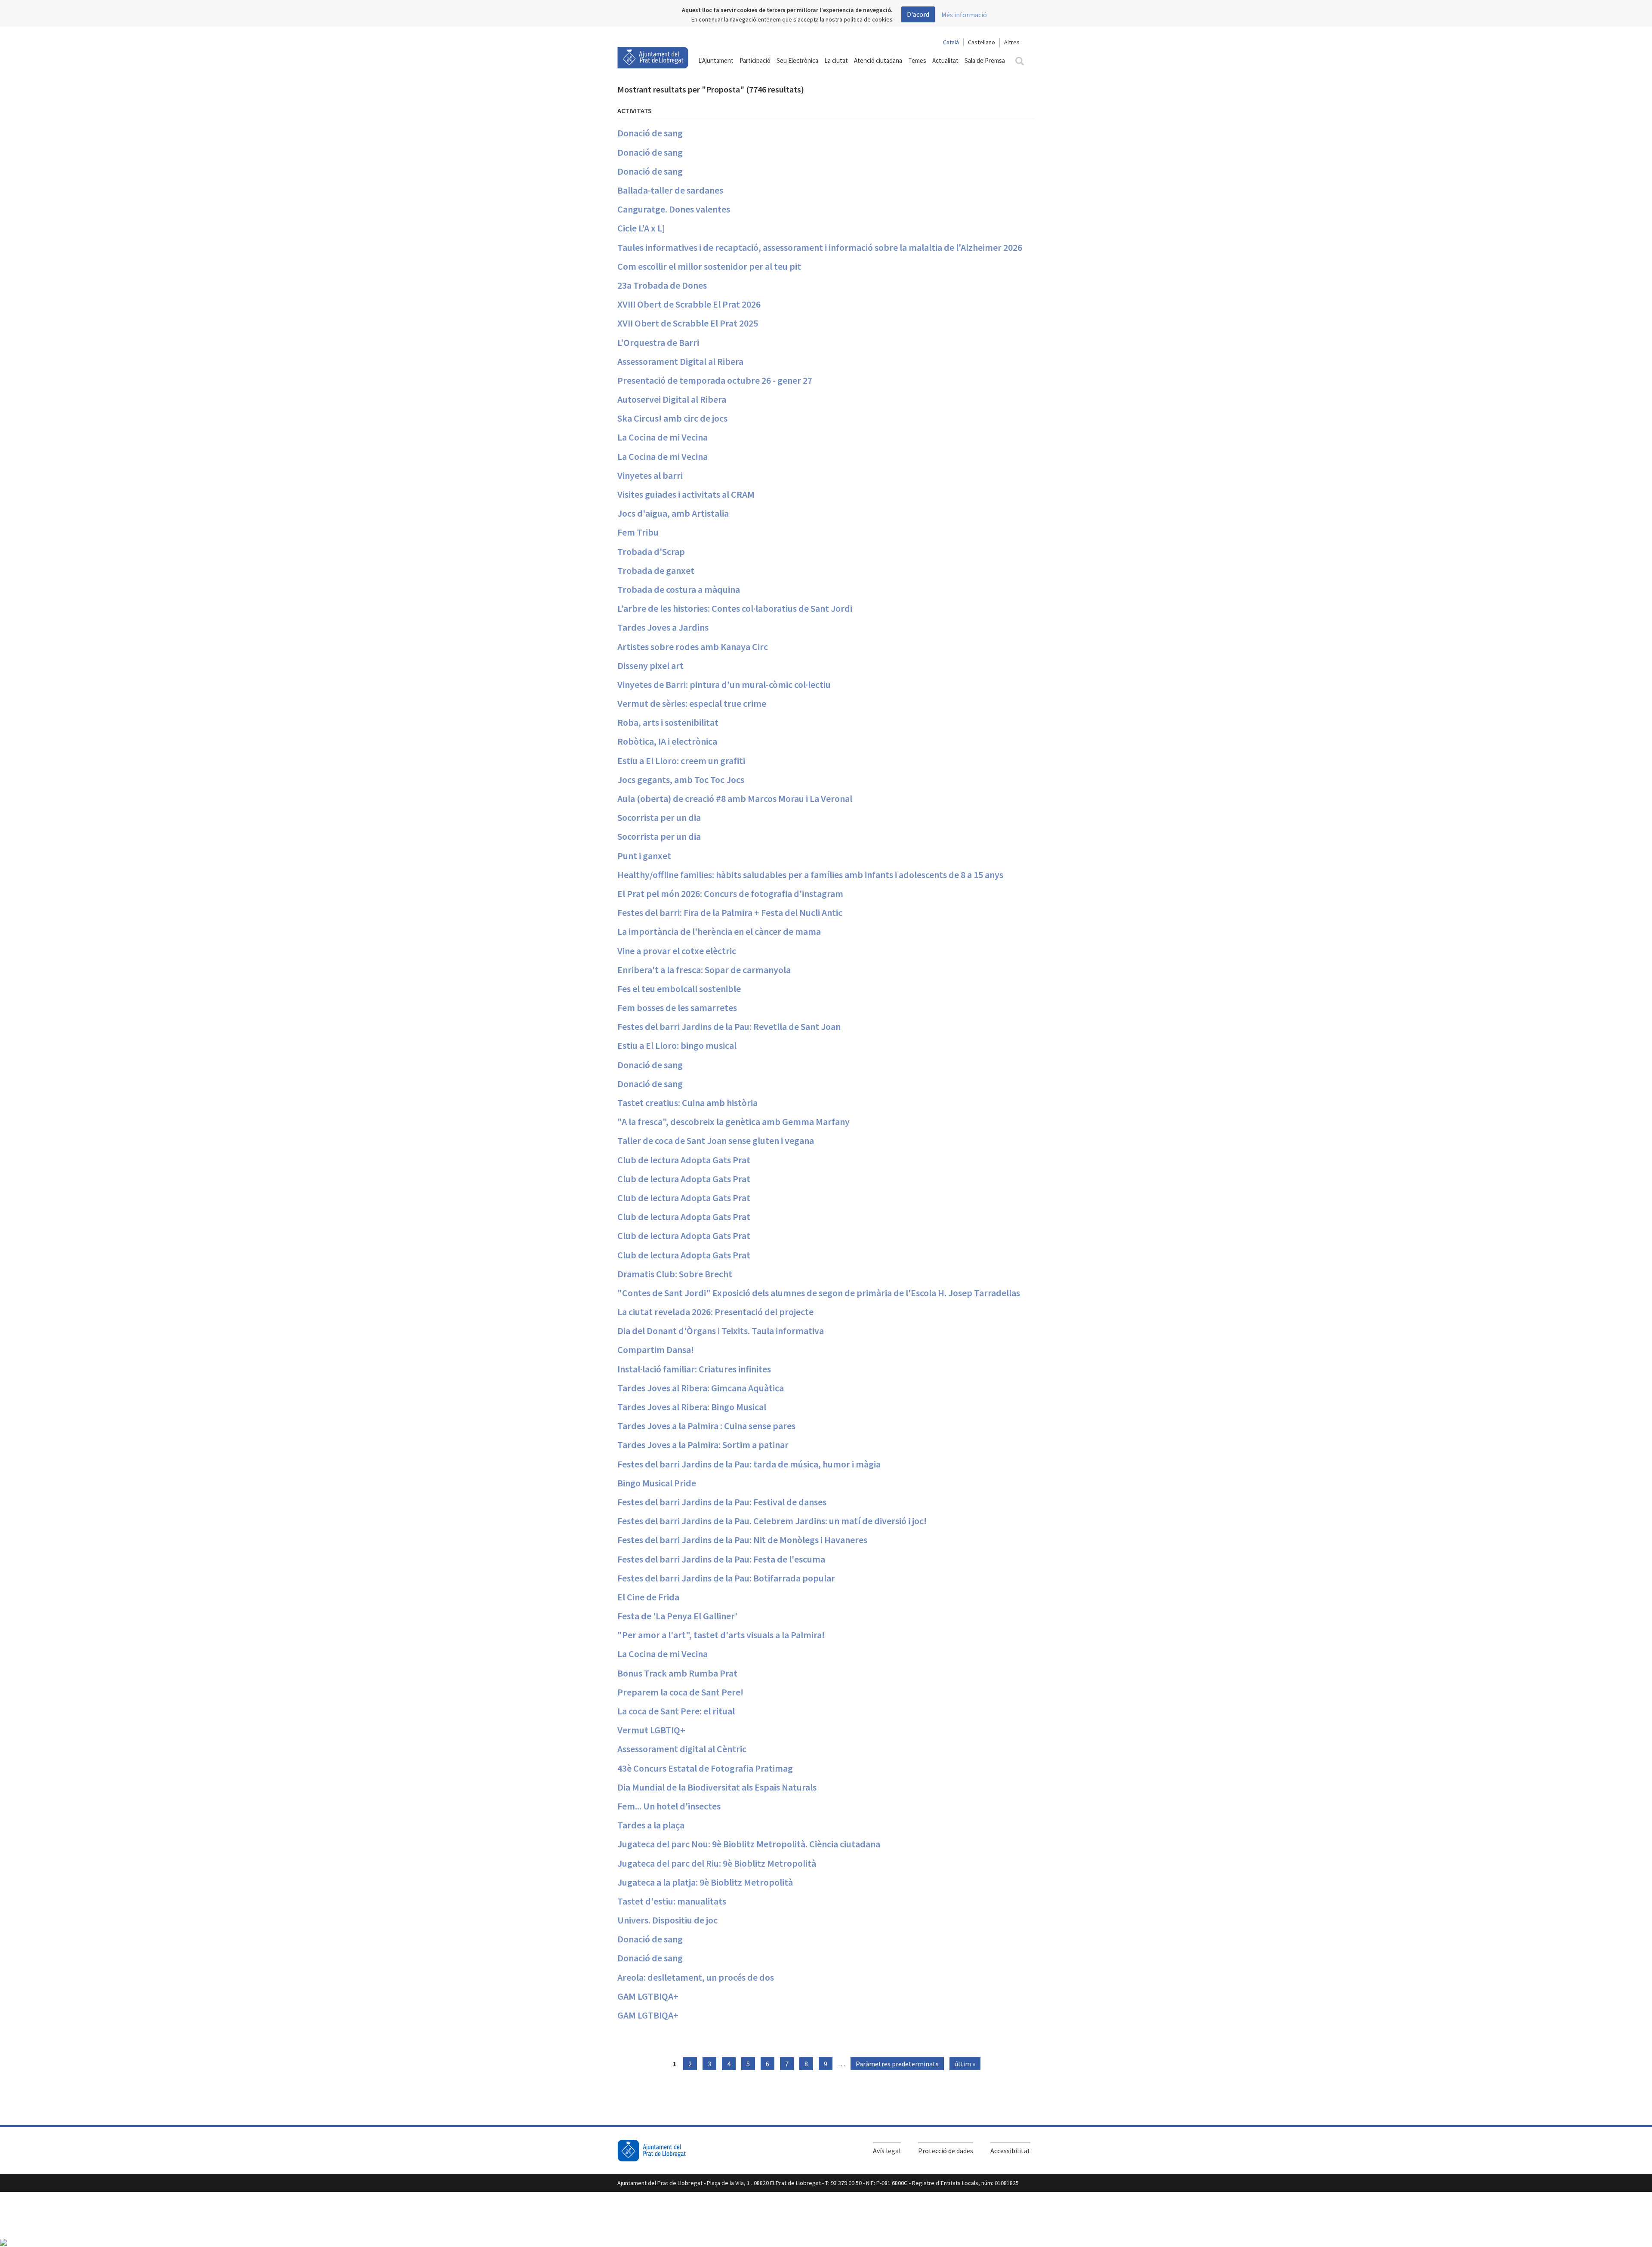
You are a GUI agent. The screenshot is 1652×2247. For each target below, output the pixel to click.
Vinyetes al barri (650, 475)
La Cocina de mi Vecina (663, 437)
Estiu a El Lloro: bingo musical (677, 1045)
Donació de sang (650, 133)
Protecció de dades (946, 2151)
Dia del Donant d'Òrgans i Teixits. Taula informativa (721, 1331)
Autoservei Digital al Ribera (672, 399)
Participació (755, 60)
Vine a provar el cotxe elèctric (677, 951)
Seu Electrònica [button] (797, 60)
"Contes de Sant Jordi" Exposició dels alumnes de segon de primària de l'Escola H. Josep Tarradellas (819, 1293)
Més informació (964, 15)
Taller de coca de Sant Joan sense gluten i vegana (716, 1140)
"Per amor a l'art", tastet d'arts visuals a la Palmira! (721, 1635)
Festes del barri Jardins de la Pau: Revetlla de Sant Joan (729, 1026)
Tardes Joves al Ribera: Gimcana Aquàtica (701, 1388)
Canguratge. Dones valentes (674, 209)
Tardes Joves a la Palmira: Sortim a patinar (703, 1445)
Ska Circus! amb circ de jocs (672, 418)
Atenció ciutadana (878, 60)
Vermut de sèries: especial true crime (692, 703)
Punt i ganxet (644, 856)
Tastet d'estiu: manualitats (672, 1901)
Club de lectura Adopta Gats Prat (684, 1160)
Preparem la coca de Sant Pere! (680, 1692)
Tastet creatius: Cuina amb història (687, 1103)
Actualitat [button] (945, 60)
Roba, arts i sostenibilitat (668, 722)
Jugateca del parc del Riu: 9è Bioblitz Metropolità (717, 1863)
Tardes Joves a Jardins (663, 627)
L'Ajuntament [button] (716, 60)
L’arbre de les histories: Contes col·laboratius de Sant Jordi (735, 608)
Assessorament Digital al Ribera (680, 361)
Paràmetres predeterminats (897, 2064)
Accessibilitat (1010, 2151)
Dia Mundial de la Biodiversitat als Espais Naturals (717, 1787)
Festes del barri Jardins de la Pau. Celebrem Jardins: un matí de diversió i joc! (772, 1521)
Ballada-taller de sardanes (670, 190)
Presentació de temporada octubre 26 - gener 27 (715, 380)
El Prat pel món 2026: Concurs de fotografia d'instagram (730, 894)
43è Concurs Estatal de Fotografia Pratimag (705, 1768)
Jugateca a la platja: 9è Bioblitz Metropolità (705, 1882)
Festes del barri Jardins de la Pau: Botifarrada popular (726, 1578)
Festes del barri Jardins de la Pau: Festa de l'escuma (721, 1559)
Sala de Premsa (985, 60)
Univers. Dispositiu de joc (667, 1920)
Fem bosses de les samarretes (677, 1008)
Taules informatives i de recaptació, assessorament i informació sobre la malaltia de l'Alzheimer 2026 (820, 247)
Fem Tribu (638, 532)
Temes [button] (917, 60)
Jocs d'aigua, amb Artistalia (673, 513)
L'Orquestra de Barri (658, 342)
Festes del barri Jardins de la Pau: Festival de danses (722, 1502)
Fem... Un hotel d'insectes (669, 1806)
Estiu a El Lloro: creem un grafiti (681, 761)
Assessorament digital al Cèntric (682, 1749)
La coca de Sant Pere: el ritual (676, 1711)
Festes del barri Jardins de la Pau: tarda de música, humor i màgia (749, 1464)
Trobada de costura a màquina (679, 589)
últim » (965, 2064)
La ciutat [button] (836, 60)
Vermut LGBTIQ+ (651, 1730)
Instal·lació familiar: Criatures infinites (694, 1369)
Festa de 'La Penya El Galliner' (677, 1616)
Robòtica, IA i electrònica (667, 741)
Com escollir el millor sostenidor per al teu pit (709, 266)
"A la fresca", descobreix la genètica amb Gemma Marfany (734, 1122)
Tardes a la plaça (651, 1825)
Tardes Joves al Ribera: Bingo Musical (692, 1407)
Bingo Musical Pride (657, 1483)
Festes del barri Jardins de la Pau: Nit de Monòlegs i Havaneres (742, 1540)
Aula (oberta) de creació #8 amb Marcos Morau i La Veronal (735, 798)
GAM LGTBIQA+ (648, 1996)
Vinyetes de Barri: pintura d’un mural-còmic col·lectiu (724, 684)
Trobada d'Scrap (651, 552)
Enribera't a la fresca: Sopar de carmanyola (704, 970)
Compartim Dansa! (656, 1350)
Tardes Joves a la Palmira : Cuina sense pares (706, 1426)
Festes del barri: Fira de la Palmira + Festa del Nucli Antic (730, 912)
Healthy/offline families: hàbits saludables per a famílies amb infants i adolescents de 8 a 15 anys (810, 875)
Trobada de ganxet (656, 570)
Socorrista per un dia (659, 817)
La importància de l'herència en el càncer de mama (719, 931)
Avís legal (887, 2151)
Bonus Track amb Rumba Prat (677, 1673)
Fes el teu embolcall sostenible (679, 989)
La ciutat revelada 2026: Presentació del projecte (715, 1312)
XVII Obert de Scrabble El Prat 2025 (688, 323)
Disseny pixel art (650, 666)
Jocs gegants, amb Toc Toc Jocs (681, 780)
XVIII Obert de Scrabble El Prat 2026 (689, 304)
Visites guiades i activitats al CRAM (686, 494)
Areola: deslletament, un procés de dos (696, 1977)
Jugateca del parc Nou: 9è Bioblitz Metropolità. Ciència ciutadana (749, 1844)
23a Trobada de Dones (662, 285)
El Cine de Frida (648, 1597)
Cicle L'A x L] (641, 228)
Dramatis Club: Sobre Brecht (675, 1274)
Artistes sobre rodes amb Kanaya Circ (693, 647)
